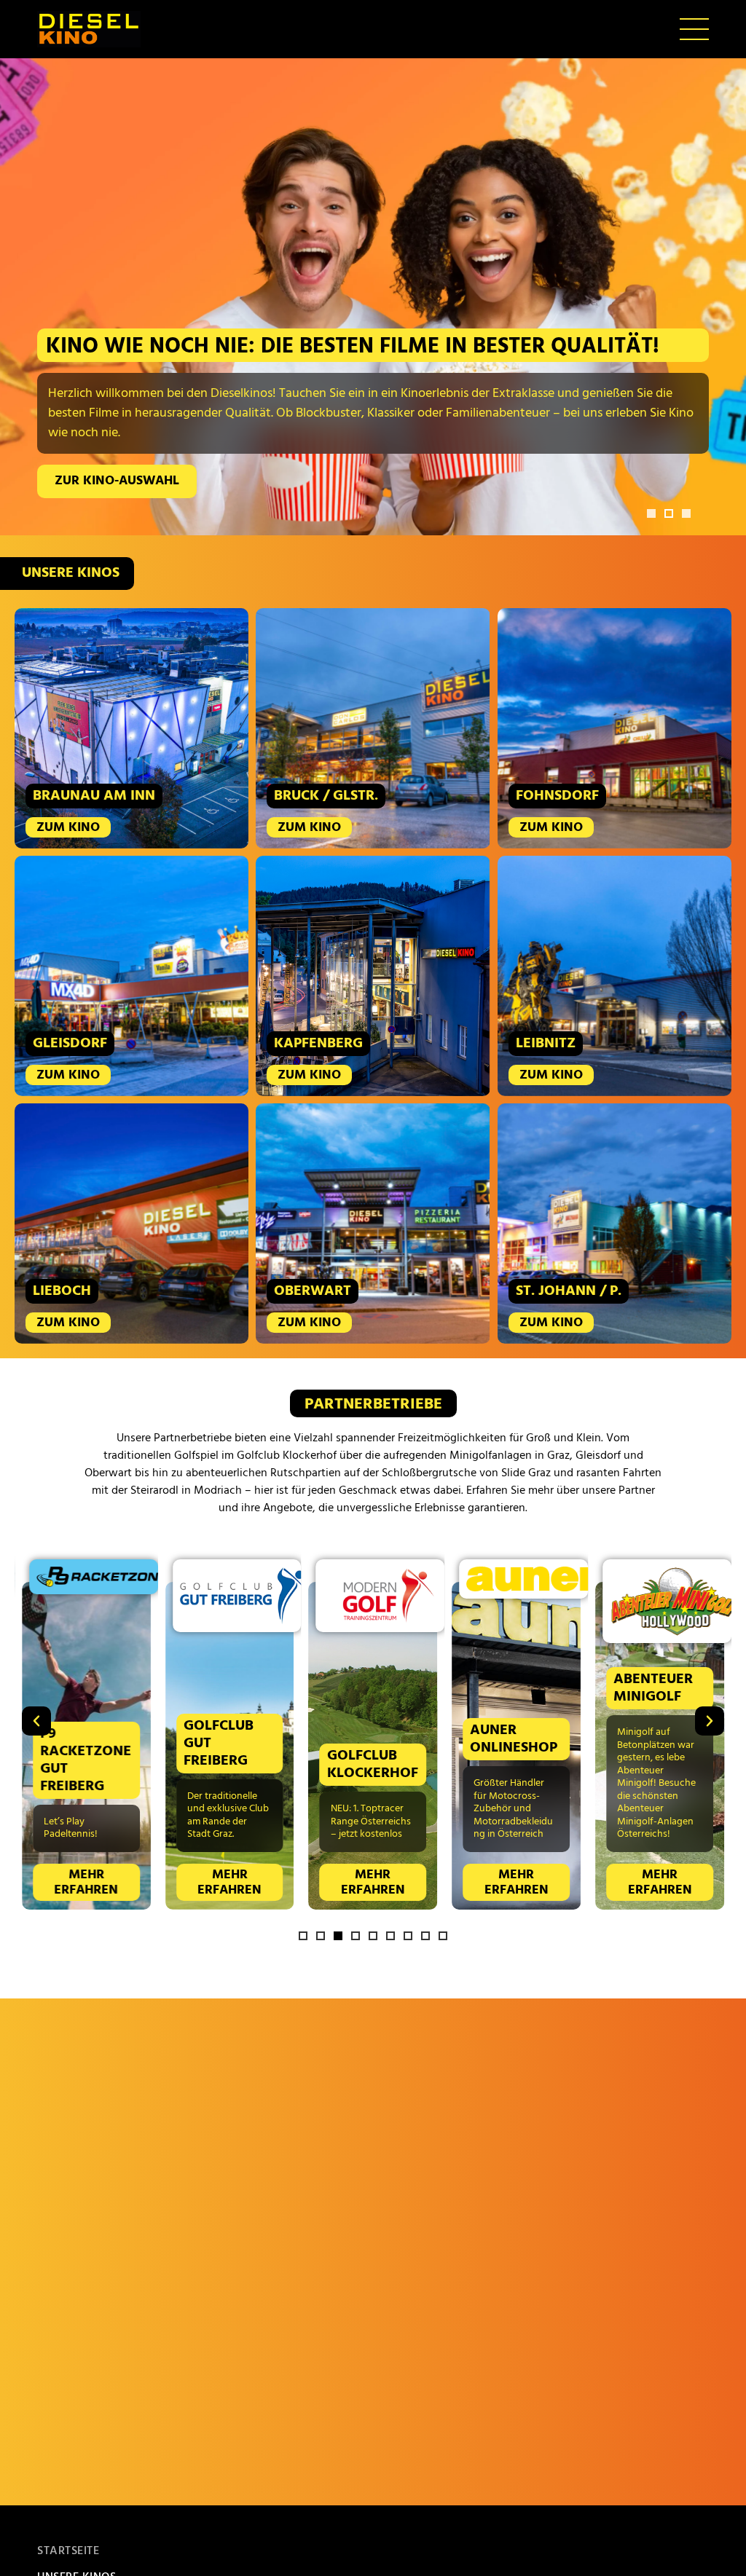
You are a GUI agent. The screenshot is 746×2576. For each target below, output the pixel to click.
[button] (651, 513)
